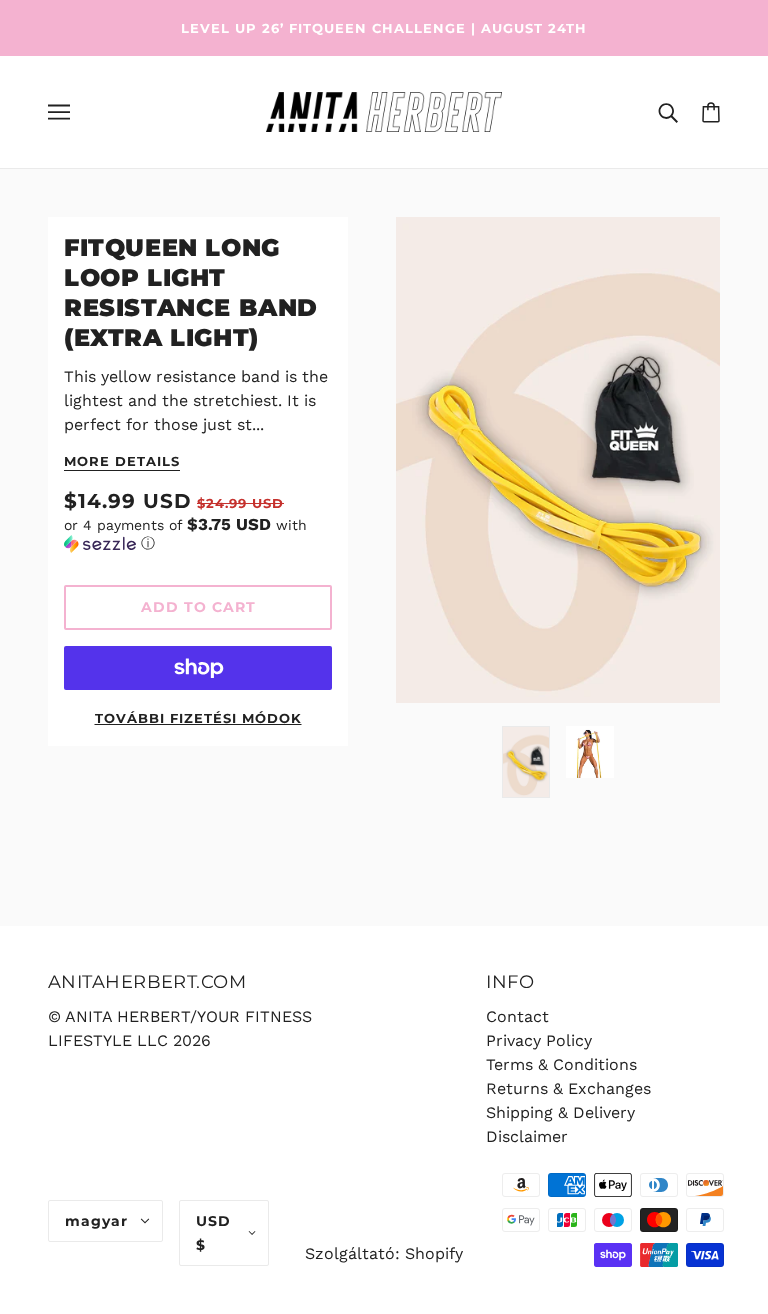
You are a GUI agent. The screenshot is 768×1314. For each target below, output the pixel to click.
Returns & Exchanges (568, 1088)
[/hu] (383, 110)
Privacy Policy (539, 1040)
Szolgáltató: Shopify (384, 1253)
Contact (517, 1016)
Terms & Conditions (561, 1064)
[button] (198, 534)
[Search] (668, 112)
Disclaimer (527, 1136)
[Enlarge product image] (558, 460)
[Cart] (711, 112)
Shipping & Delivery (560, 1112)
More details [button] (122, 462)
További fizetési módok (198, 718)
